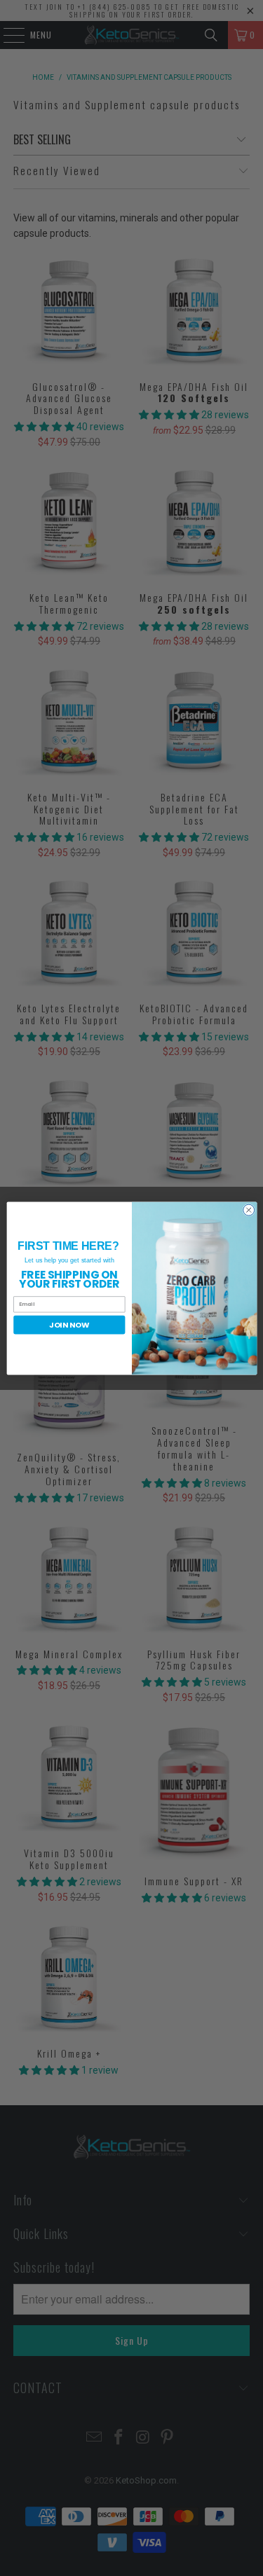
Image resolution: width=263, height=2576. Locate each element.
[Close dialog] (248, 1210)
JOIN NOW (69, 1324)
